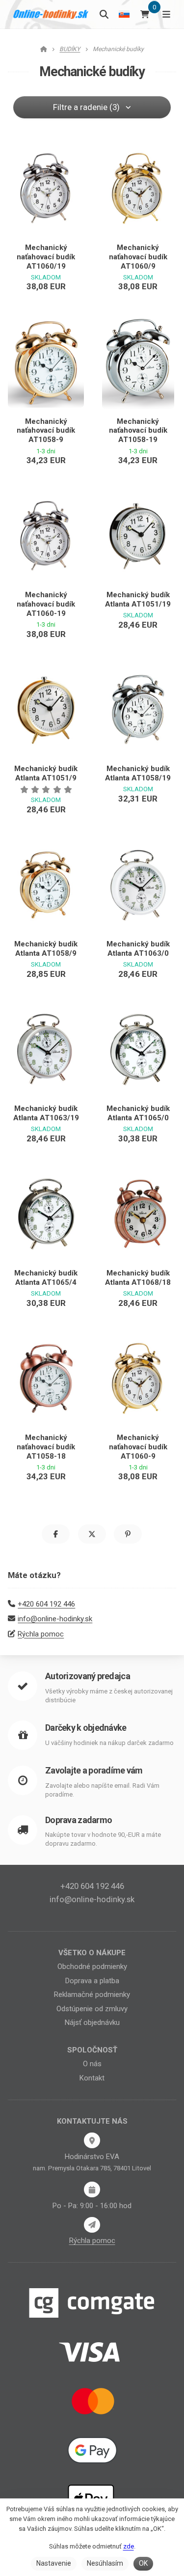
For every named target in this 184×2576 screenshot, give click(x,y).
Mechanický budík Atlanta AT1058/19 (138, 773)
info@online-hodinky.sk (55, 1619)
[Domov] (51, 14)
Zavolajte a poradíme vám (94, 1770)
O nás (92, 2064)
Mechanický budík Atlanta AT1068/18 (138, 1278)
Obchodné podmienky (92, 1967)
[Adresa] (92, 2140)
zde (129, 2546)
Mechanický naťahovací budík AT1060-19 (46, 604)
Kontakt (92, 2078)
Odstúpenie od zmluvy (92, 2009)
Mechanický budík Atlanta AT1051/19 (138, 599)
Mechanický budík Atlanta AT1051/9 (46, 773)
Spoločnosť (92, 2050)
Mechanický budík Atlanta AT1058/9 (46, 949)
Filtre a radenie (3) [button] (86, 107)
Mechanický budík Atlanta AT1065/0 (138, 1113)
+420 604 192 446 (46, 1604)
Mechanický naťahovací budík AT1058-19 (138, 431)
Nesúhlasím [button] (105, 2563)
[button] (56, 1534)
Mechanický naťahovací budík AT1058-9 (46, 431)
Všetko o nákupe (92, 1953)
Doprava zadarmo (79, 1820)
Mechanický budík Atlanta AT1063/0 (138, 949)
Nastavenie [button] (54, 2563)
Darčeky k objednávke (86, 1728)
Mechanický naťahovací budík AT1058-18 (46, 1447)
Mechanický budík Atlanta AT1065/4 (46, 1278)
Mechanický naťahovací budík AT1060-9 (138, 1447)
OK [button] (143, 2563)
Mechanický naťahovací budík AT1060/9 (138, 257)
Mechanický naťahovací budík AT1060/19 (46, 257)
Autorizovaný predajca (88, 1676)
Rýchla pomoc (41, 1634)
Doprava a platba (92, 1981)
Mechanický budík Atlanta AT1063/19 (46, 1113)
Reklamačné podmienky (92, 1994)
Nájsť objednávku (92, 2022)
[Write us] (92, 2225)
